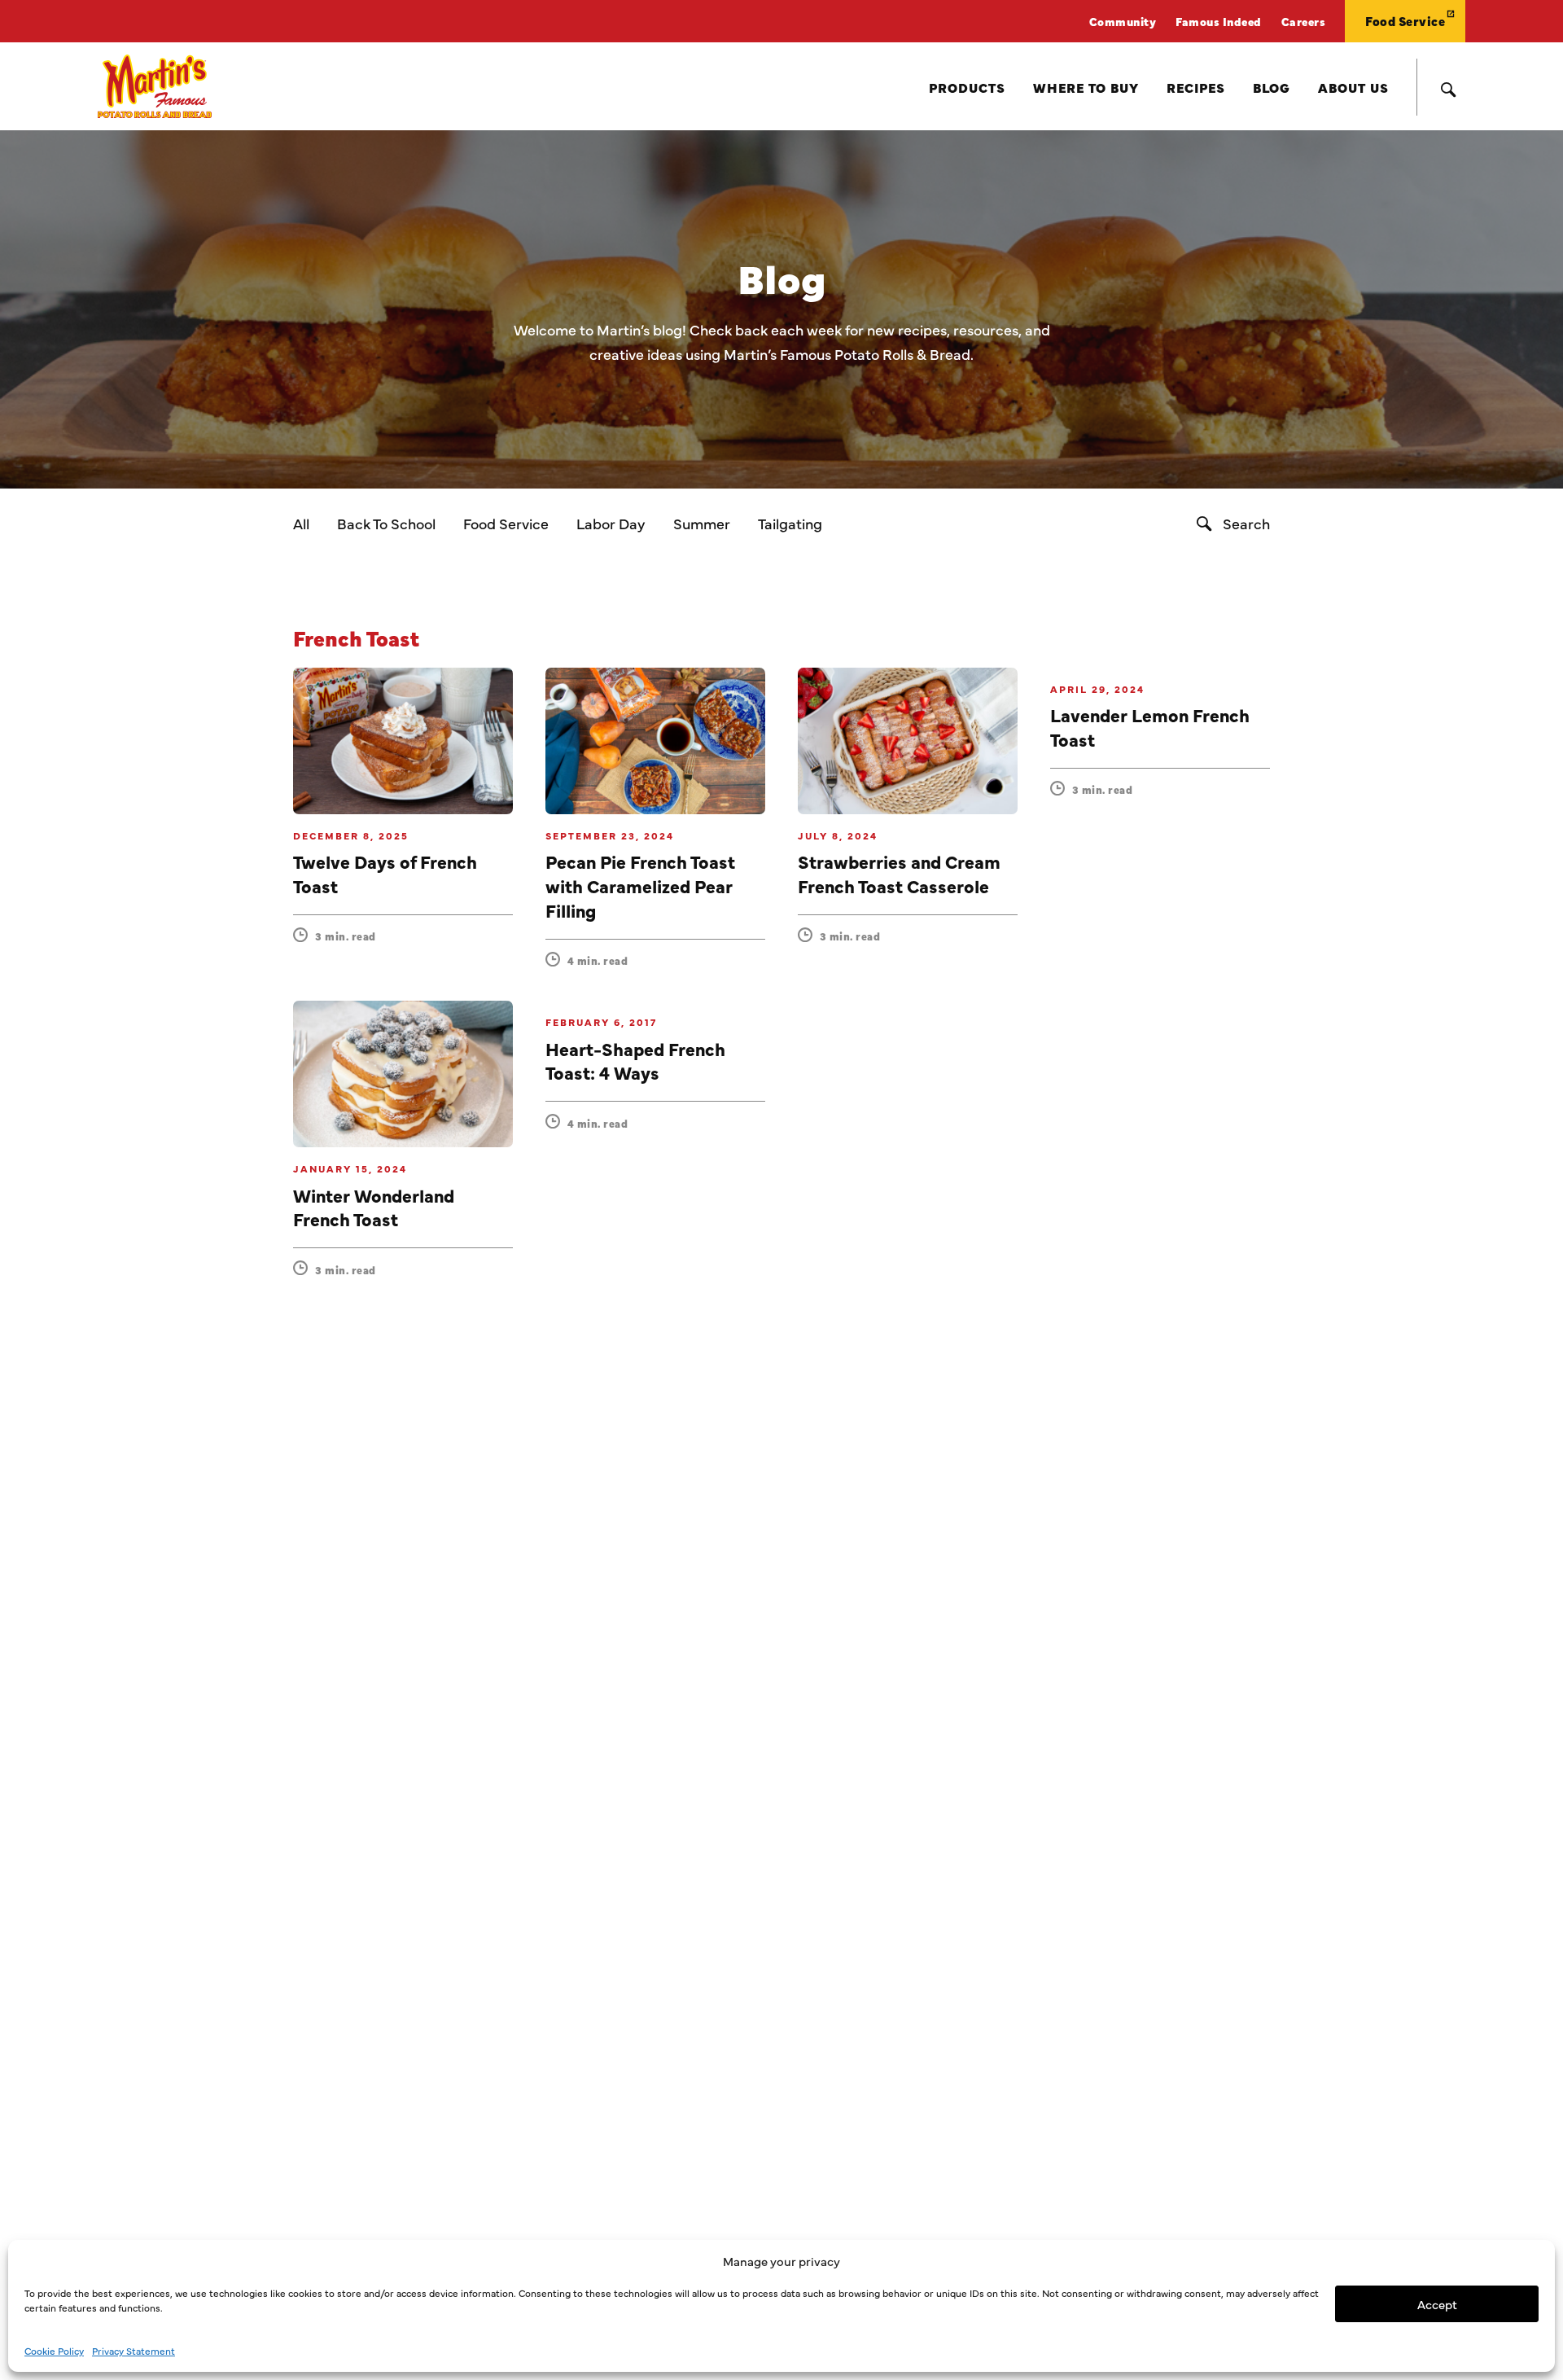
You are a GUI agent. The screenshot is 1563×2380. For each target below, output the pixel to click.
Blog (1272, 87)
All (301, 523)
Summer (702, 523)
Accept (1437, 2304)
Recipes (1196, 87)
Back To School (386, 523)
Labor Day (611, 523)
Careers (1304, 21)
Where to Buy (1086, 87)
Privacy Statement (134, 2351)
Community (1123, 21)
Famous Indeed (1219, 21)
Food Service (1405, 21)
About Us (1353, 87)
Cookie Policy (54, 2351)
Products (967, 87)
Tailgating (790, 523)
